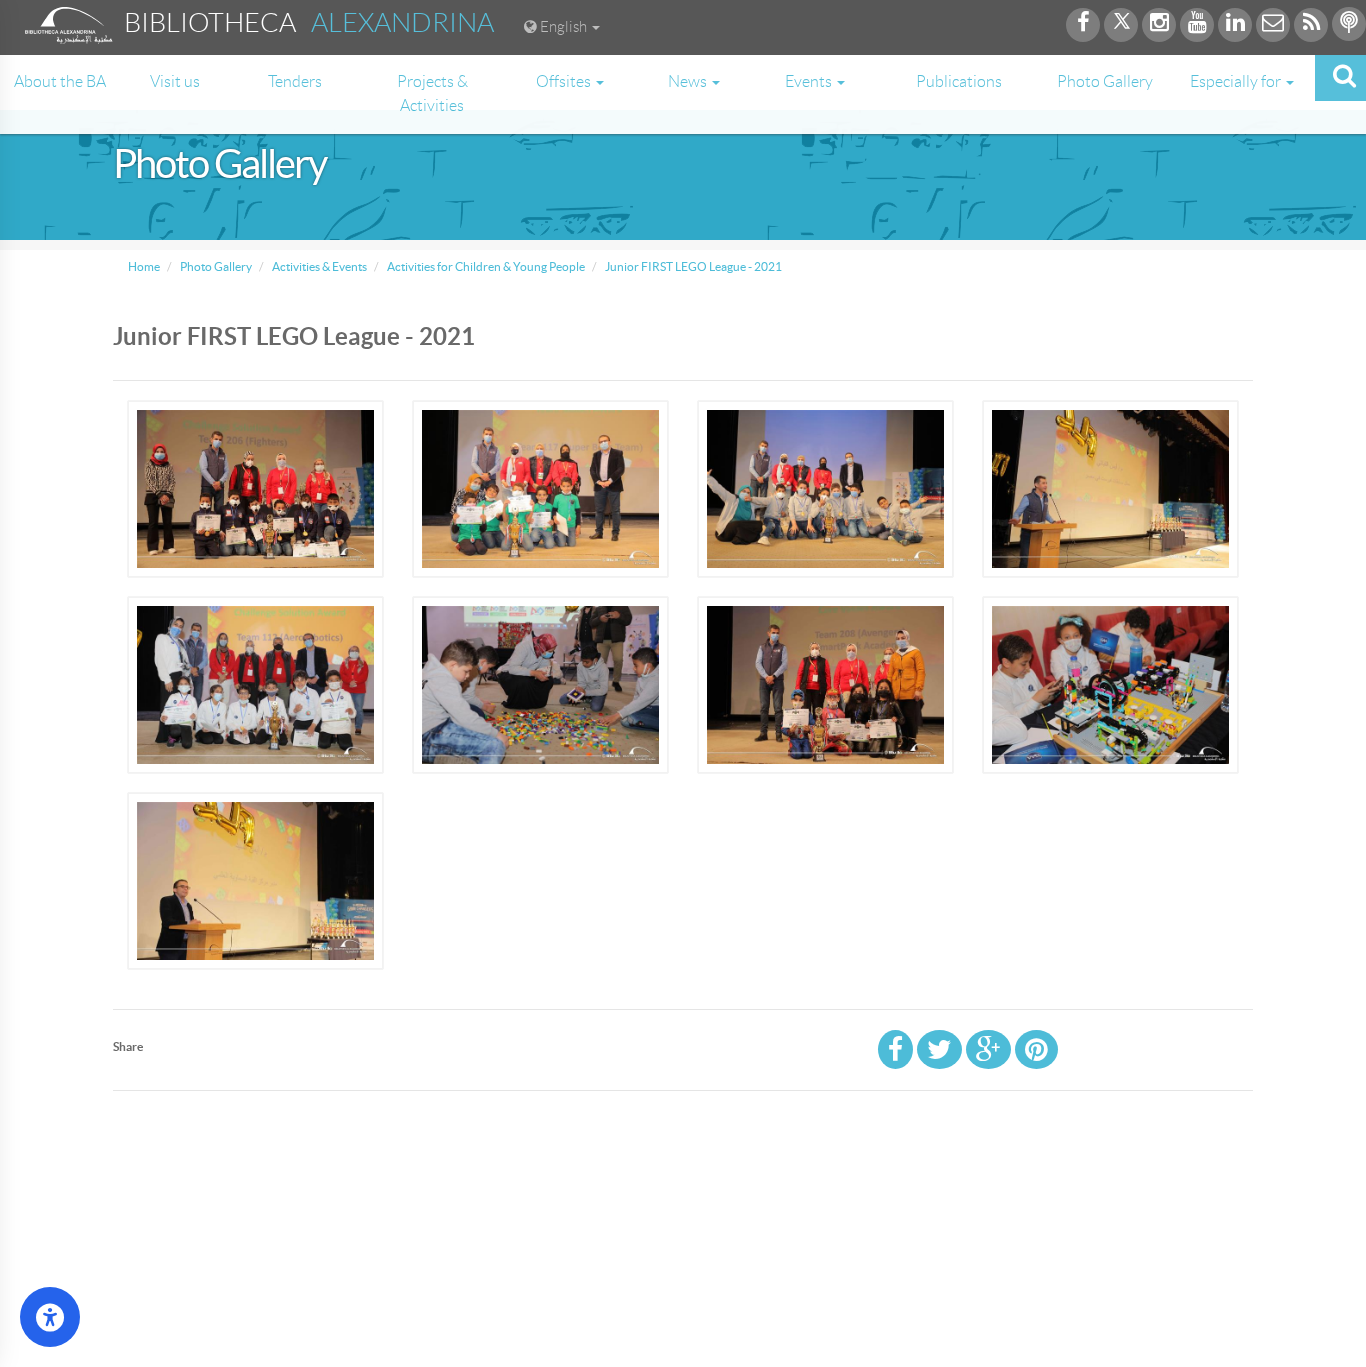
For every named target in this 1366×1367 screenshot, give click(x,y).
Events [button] (810, 81)
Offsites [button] (565, 81)
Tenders (295, 81)
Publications (959, 81)
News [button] (689, 81)
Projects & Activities (432, 93)
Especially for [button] (1237, 81)
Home (144, 266)
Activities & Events (318, 266)
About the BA (60, 81)
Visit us (175, 81)
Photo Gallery (1105, 81)
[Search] (1340, 78)
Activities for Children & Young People (485, 266)
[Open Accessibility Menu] (50, 1317)
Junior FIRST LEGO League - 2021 (692, 266)
